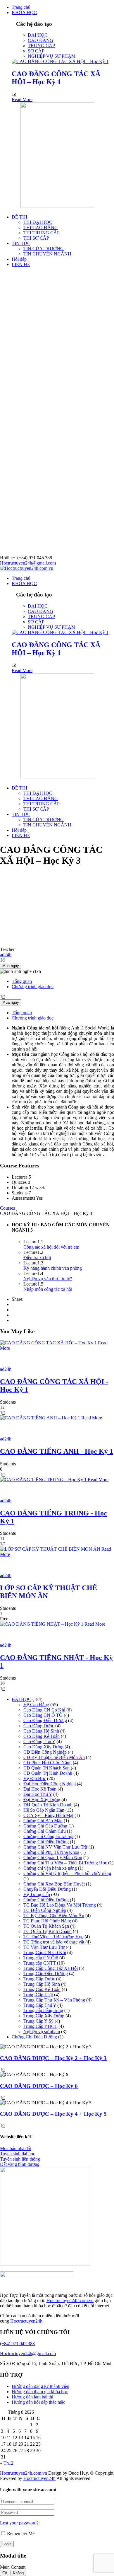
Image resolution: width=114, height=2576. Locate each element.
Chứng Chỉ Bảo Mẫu (43, 1821)
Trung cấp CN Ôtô (41, 1958)
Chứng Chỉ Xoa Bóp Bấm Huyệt (54, 1884)
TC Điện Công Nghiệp (45, 1910)
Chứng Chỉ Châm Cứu (45, 1831)
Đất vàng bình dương (20, 2164)
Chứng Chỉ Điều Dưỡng (46, 1842)
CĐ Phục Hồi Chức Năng (47, 1763)
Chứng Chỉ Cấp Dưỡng (45, 1826)
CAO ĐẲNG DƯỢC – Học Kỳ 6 (39, 2086)
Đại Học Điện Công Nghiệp (50, 1784)
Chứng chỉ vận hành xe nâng (50, 1868)
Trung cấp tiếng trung (43, 2010)
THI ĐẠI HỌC (38, 222)
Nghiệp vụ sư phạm (42, 2032)
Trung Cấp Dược (39, 1979)
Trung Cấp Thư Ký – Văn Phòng (54, 2000)
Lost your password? (19, 2523)
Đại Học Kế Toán (40, 1789)
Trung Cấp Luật (38, 1995)
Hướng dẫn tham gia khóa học (40, 2392)
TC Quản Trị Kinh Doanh (47, 1931)
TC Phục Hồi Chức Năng (47, 1921)
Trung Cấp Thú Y (40, 2005)
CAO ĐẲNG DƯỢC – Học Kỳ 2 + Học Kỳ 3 (53, 2058)
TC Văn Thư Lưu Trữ (44, 1947)
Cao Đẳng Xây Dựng (43, 1747)
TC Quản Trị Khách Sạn (46, 1926)
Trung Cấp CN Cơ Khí (45, 1952)
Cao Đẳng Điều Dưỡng (45, 1720)
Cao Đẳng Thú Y (39, 1742)
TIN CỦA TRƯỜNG (44, 249)
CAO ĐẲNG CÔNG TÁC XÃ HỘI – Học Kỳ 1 (56, 78)
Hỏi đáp (19, 259)
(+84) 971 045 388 (17, 2344)
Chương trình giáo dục (33, 987)
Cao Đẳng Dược (39, 1726)
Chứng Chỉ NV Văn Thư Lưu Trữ (55, 1847)
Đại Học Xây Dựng (42, 1800)
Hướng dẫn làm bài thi (32, 2397)
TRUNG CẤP (41, 46)
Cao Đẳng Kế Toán (42, 1736)
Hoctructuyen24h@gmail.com (28, 563)
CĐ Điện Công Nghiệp (45, 1752)
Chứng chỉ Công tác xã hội (48, 1836)
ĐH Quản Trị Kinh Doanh (48, 1805)
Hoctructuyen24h (26, 2321)
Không (18, 2573)
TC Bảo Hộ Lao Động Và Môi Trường (60, 1905)
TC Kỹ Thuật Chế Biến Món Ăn (54, 1916)
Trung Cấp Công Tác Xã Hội (51, 1968)
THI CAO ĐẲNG (41, 227)
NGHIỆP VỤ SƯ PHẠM (52, 56)
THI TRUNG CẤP (42, 233)
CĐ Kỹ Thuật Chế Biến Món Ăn (54, 1757)
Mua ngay (11, 966)
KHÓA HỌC (24, 12)
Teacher (7, 949)
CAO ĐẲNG (40, 40)
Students (8, 1402)
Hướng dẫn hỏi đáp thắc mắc (38, 2402)
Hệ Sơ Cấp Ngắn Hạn (44, 1810)
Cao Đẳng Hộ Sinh (41, 1731)
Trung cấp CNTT (40, 1963)
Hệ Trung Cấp (37, 1894)
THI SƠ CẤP (36, 238)
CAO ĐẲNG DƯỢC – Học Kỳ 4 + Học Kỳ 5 (53, 2114)
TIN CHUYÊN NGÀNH (47, 254)
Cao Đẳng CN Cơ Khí (44, 1710)
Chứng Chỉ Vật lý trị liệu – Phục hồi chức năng (67, 1873)
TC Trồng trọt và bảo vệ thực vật (54, 1942)
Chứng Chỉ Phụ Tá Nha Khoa (51, 1852)
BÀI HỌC (21, 1699)
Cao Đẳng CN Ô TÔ (43, 1715)
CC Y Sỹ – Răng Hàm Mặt (48, 1815)
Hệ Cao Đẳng (36, 1705)
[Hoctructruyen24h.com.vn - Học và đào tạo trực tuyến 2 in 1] (27, 568)
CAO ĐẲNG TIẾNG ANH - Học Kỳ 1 (57, 1451)
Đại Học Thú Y (38, 1794)
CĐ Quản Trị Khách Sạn (46, 1768)
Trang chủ (21, 7)
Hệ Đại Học (35, 1778)
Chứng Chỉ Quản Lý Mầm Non (53, 1858)
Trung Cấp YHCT (40, 2026)
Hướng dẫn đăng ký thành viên (40, 2386)
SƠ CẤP (36, 51)
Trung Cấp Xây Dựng (44, 2016)
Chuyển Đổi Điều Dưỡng (47, 1889)
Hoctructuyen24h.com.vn (70, 2300)
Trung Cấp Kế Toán (42, 1989)
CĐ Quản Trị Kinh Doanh (48, 1773)
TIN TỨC (21, 243)
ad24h (6, 1369)
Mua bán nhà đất (15, 2148)
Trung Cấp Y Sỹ (38, 2021)
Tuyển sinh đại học (18, 2154)
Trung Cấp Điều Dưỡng (46, 1974)
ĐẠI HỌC (38, 35)
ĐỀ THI (19, 217)
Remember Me (20, 2533)
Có (5, 2573)
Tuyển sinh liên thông (20, 2159)
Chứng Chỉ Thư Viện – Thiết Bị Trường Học (65, 1863)
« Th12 (7, 2463)
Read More (22, 99)
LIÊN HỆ (21, 264)
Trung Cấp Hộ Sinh (42, 1984)
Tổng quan (22, 981)
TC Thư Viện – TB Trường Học (53, 1937)
